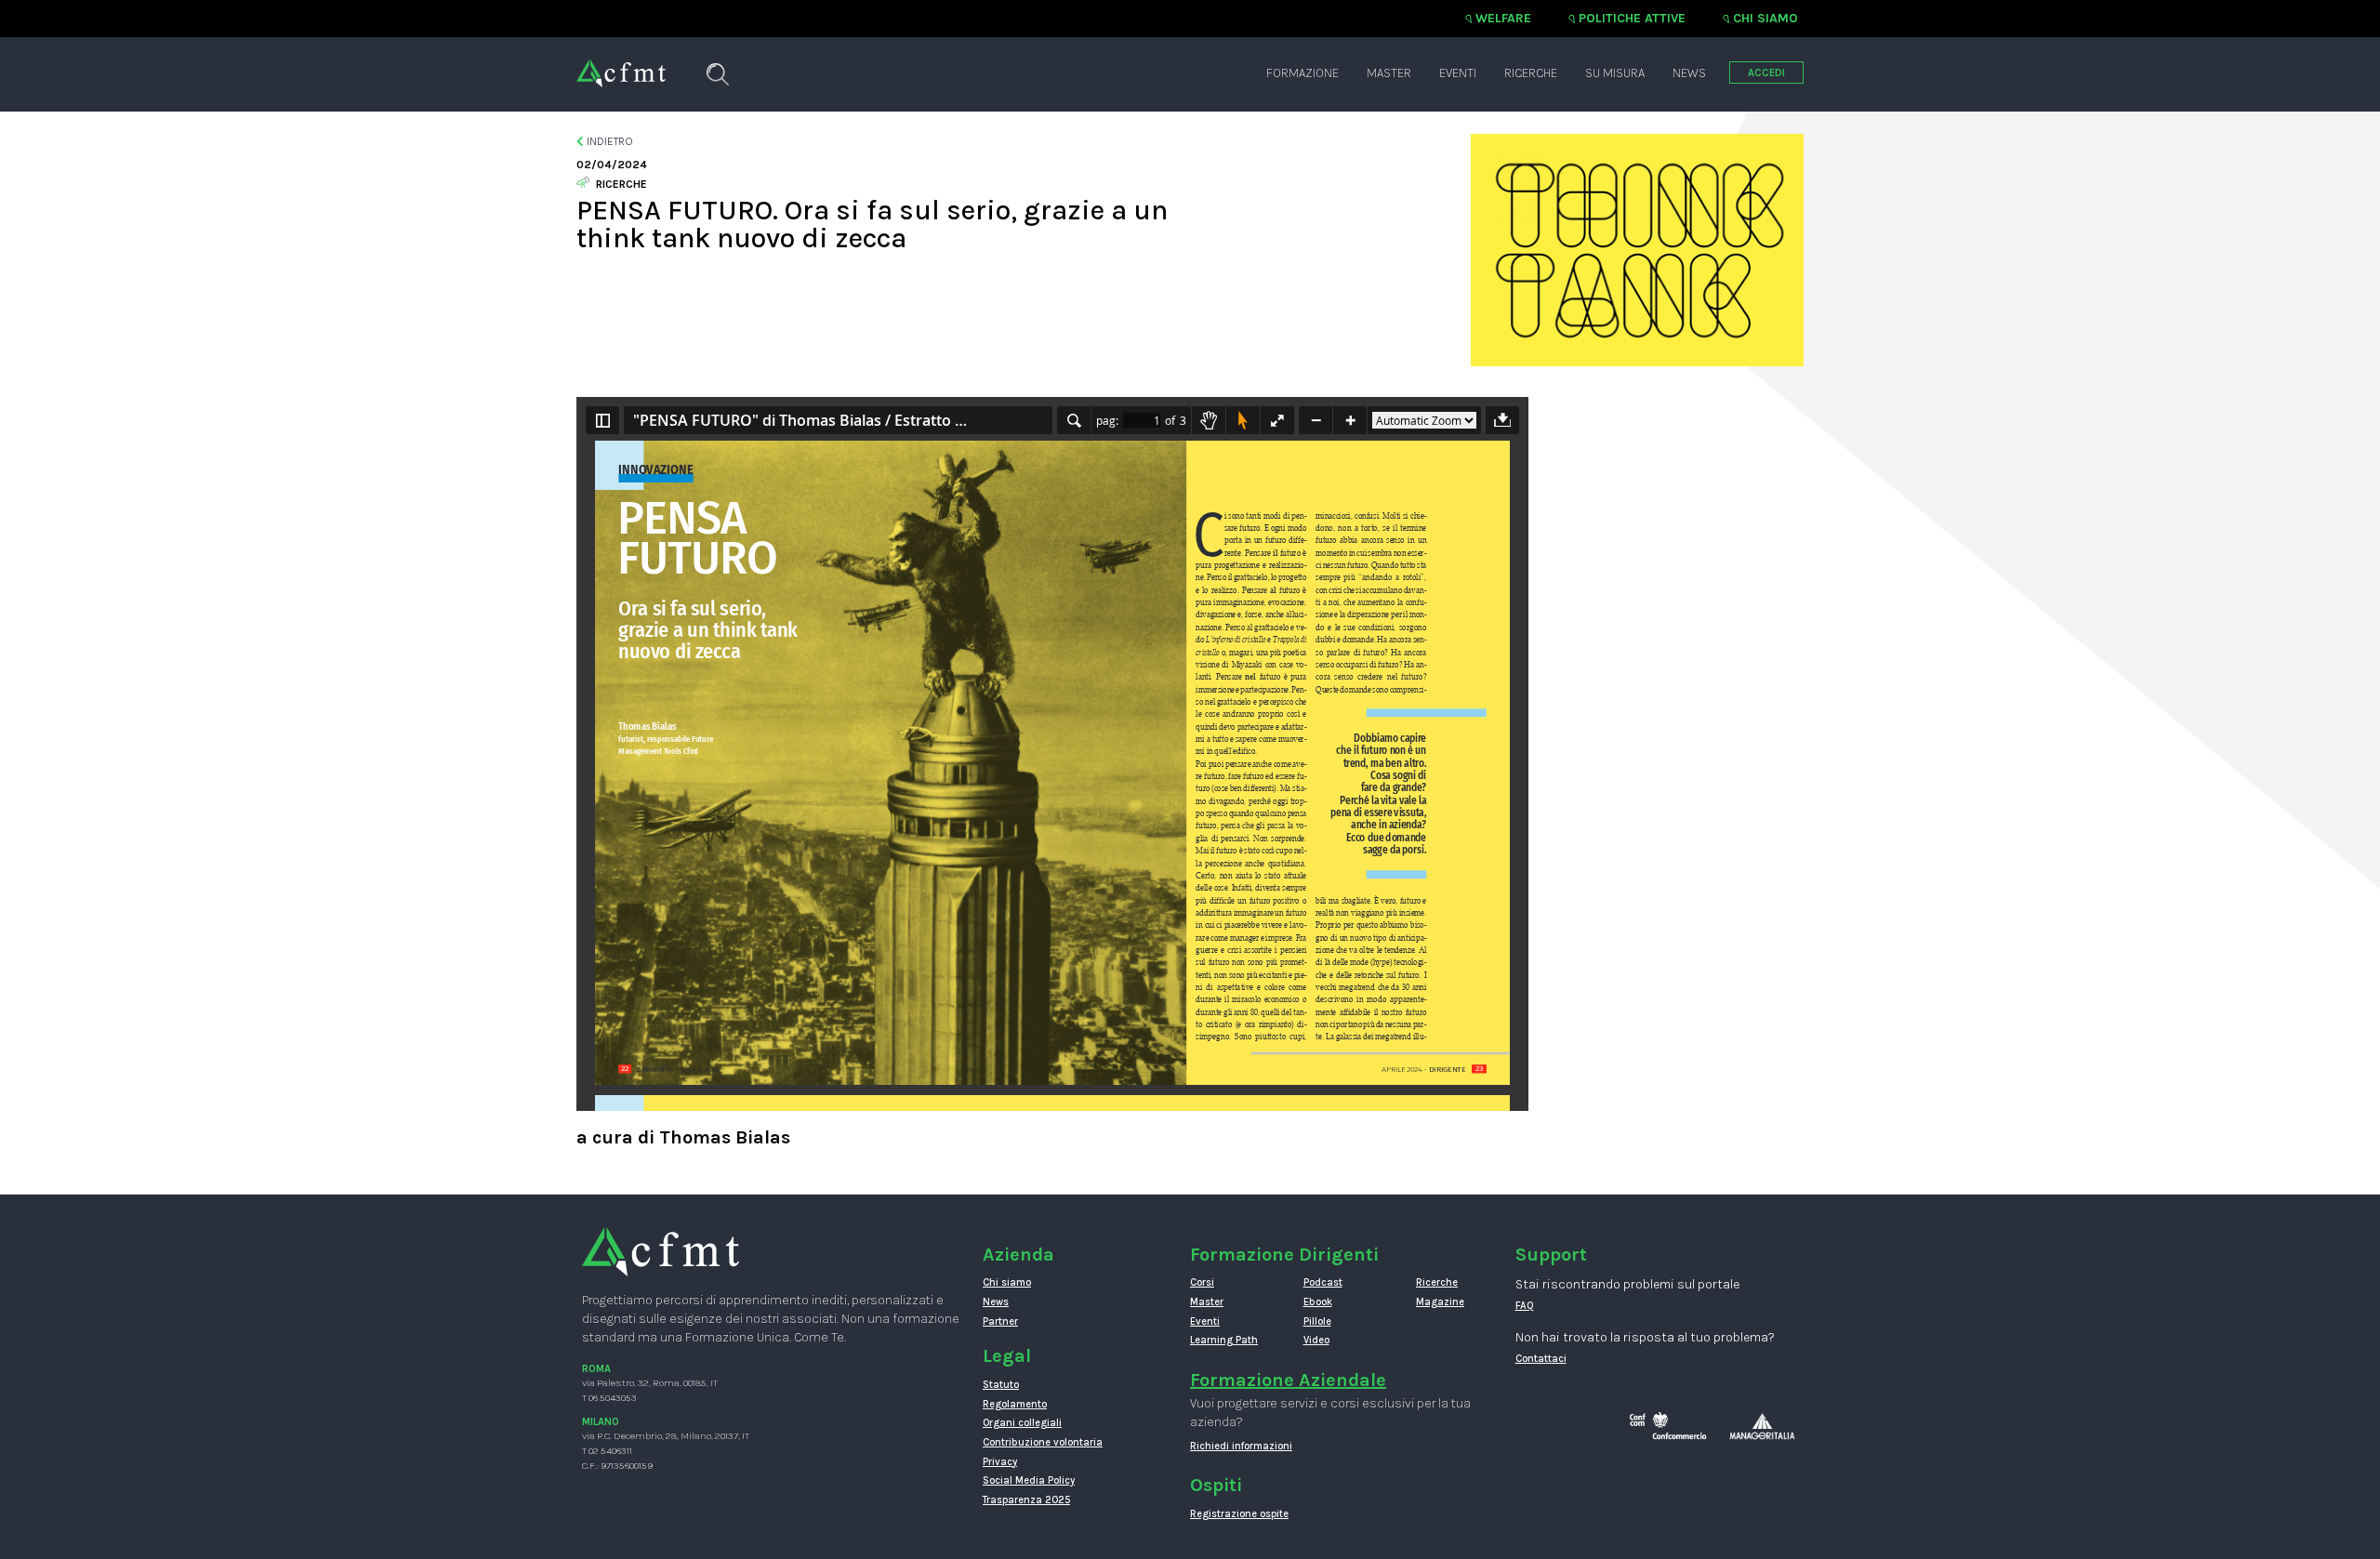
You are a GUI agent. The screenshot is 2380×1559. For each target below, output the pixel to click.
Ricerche (1531, 73)
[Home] (621, 64)
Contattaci (1541, 1359)
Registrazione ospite (1239, 1514)
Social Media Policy (1029, 1480)
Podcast (1323, 1282)
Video (1316, 1340)
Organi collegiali (1022, 1423)
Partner (1000, 1321)
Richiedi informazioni (1241, 1446)
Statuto (1001, 1385)
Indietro (608, 141)
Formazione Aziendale (1288, 1380)
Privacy (1000, 1462)
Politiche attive (1632, 18)
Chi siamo (1765, 18)
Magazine (1440, 1302)
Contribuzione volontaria (1043, 1442)
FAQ (1525, 1306)
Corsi (1202, 1282)
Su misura (1615, 73)
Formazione (1302, 73)
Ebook (1318, 1302)
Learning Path (1224, 1340)
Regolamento (1015, 1404)
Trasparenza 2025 (1026, 1500)
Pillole (1317, 1321)
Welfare (1503, 18)
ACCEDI (1766, 73)
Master (1389, 73)
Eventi (1458, 73)
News (1689, 73)
